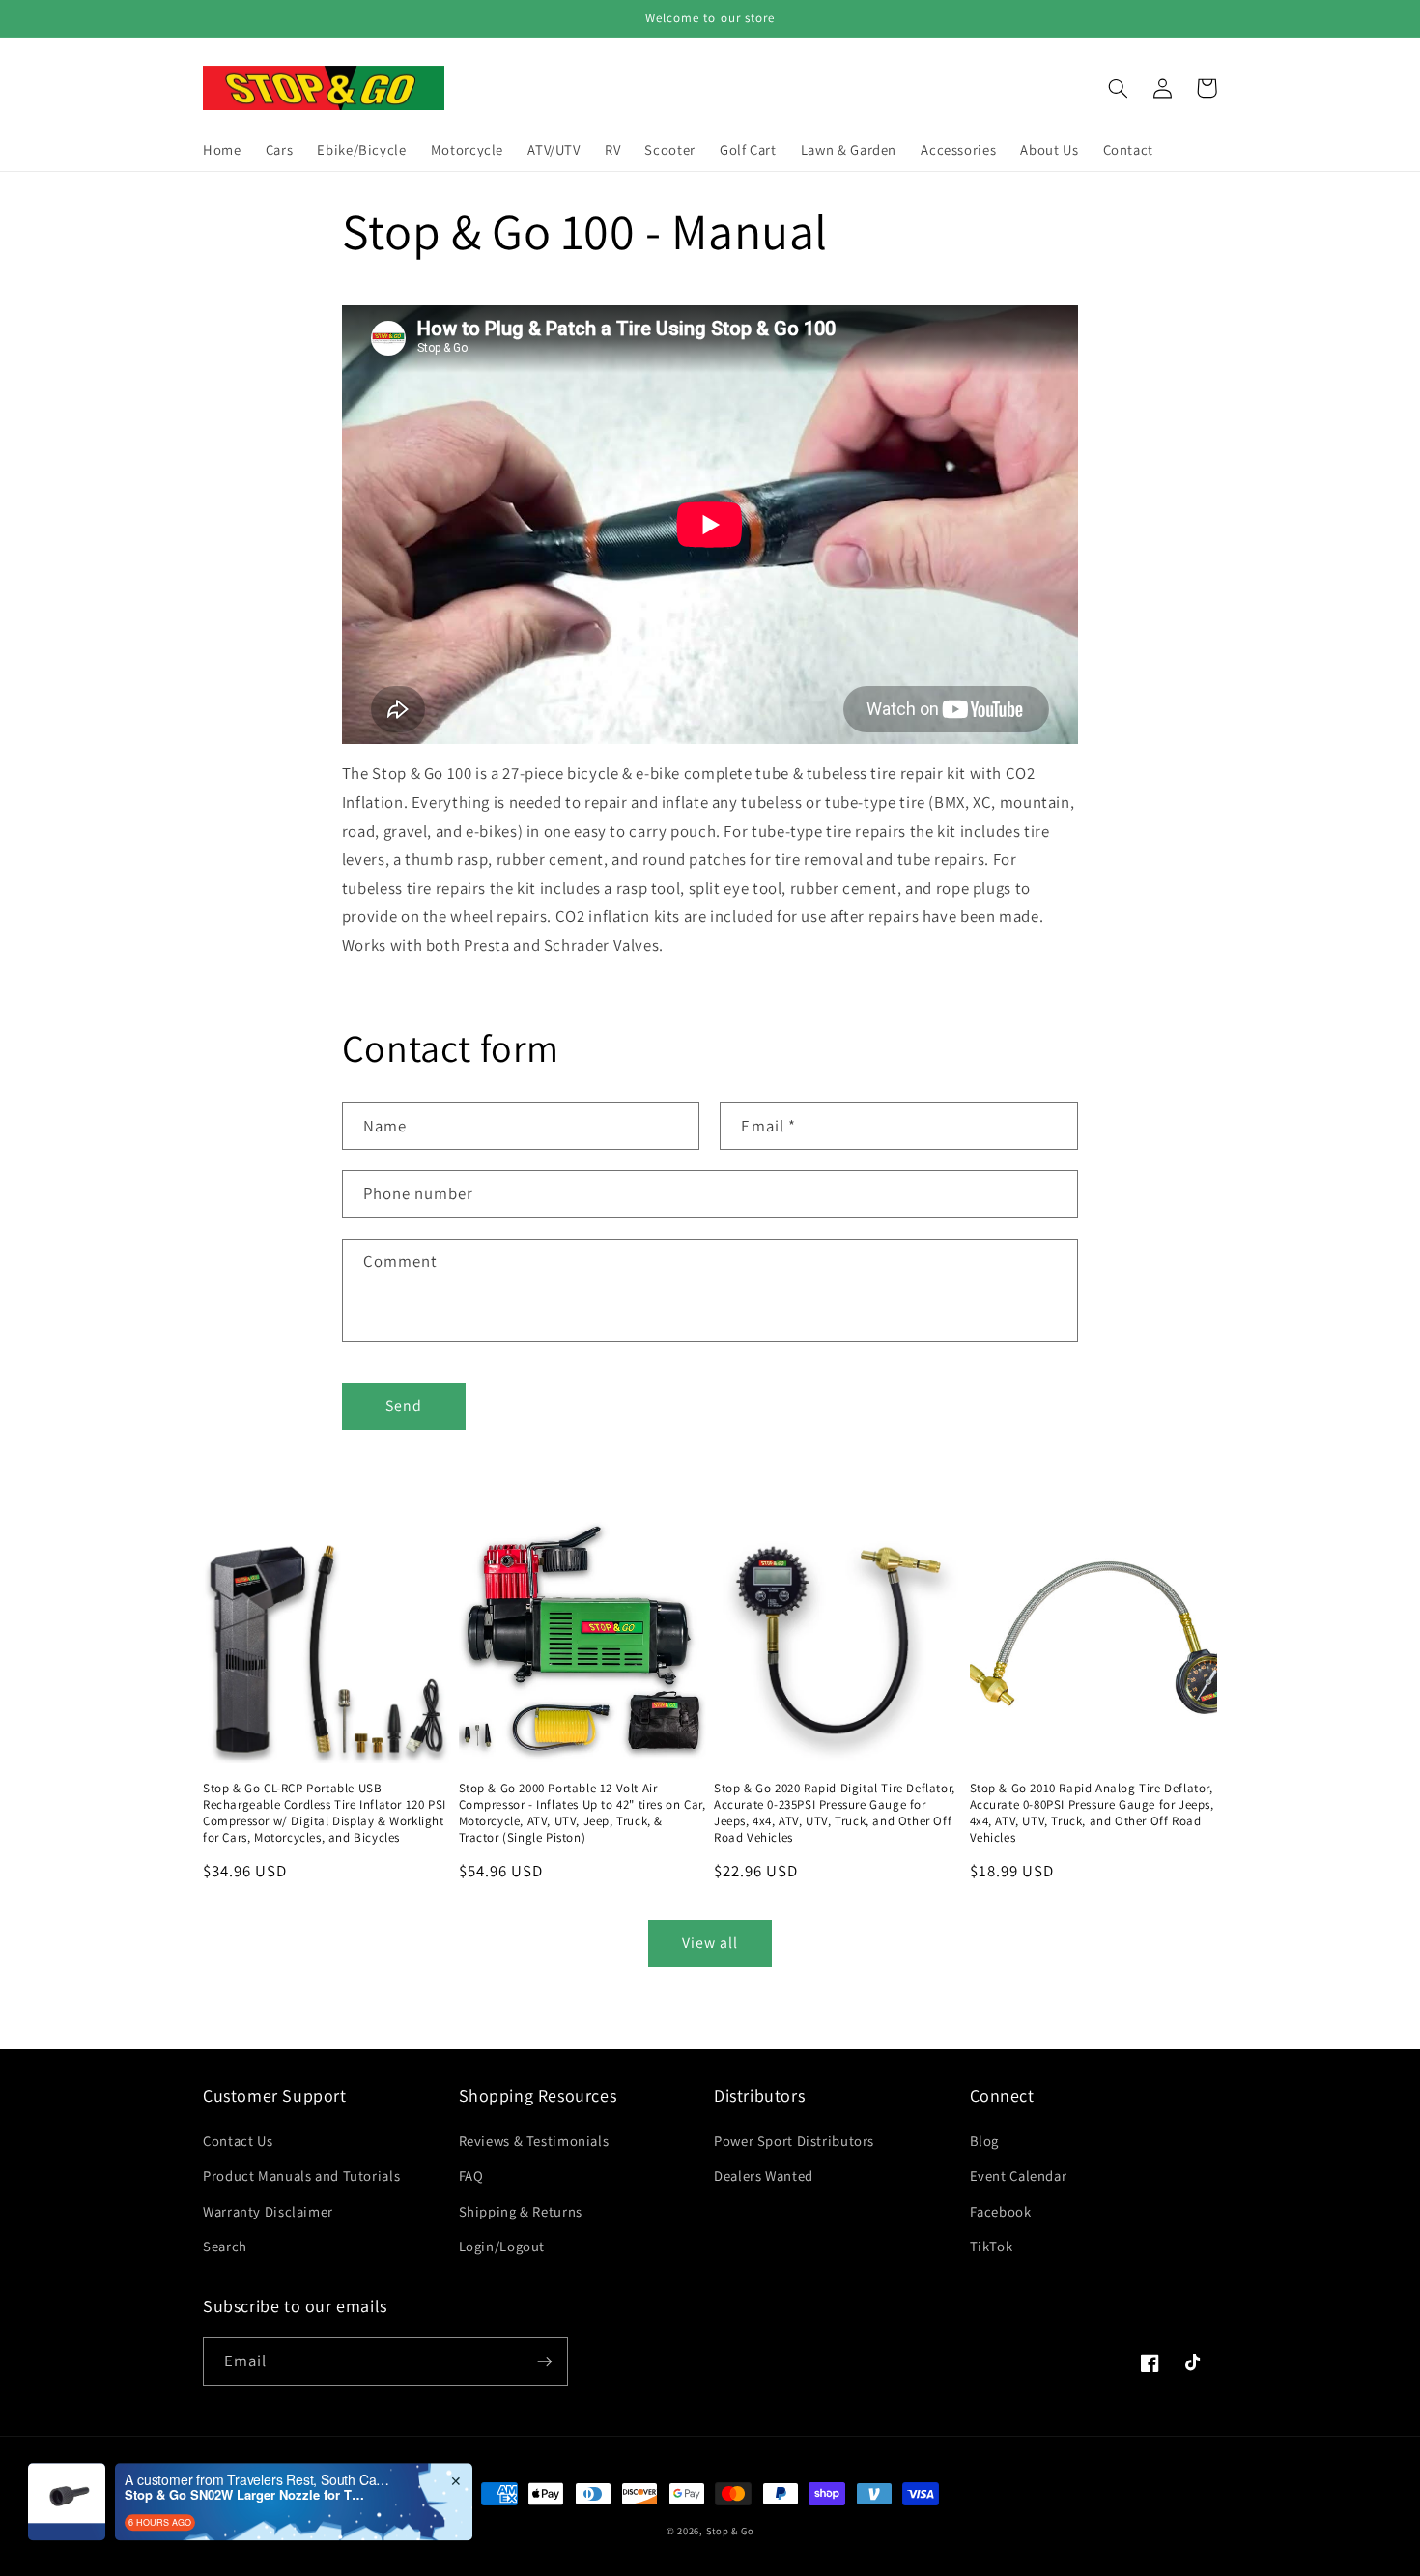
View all (710, 1943)
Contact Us (238, 2141)
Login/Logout (502, 2246)
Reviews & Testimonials (534, 2141)
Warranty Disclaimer (268, 2211)
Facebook (1001, 2211)
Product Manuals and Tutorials (301, 2175)
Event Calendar (1019, 2175)
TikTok (992, 2246)
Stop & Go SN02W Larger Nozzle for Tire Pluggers (245, 2447)
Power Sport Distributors (794, 2141)
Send (404, 1405)
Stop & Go (730, 2531)
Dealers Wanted (764, 2175)
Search (225, 2246)
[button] (1118, 88)
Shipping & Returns (521, 2211)
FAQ (471, 2175)
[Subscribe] (545, 2361)
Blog (985, 2141)
